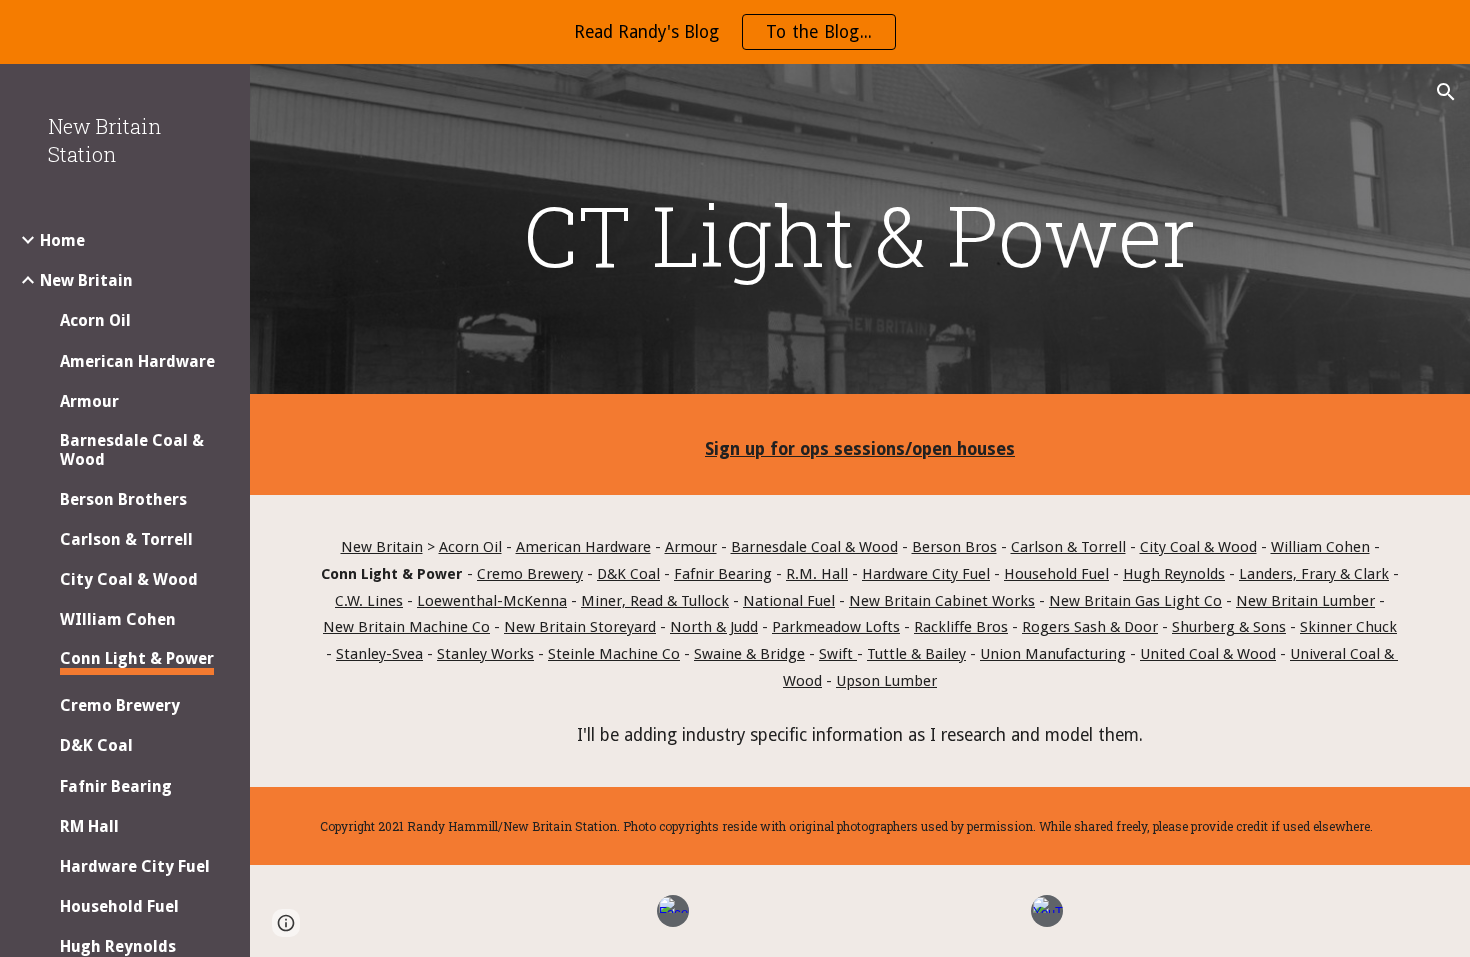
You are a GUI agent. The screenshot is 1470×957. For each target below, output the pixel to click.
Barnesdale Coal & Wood (814, 547)
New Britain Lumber (1305, 601)
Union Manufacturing (1053, 654)
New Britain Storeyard (580, 627)
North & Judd (714, 627)
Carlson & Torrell (1068, 547)
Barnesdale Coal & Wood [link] (132, 450)
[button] (1446, 92)
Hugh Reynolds (1174, 574)
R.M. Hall (817, 574)
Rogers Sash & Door (1090, 627)
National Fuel (789, 601)
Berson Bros (954, 547)
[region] (735, 32)
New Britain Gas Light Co (1135, 601)
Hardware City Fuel (926, 574)
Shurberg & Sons (1229, 627)
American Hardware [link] (137, 361)
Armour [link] (89, 401)
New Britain (382, 547)
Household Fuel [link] (119, 906)
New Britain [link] (86, 280)
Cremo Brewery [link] (120, 705)
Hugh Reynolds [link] (118, 946)
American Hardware (583, 547)
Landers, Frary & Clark (1314, 574)
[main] (859, 234)
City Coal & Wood (1198, 547)
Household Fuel (1056, 574)
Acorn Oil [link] (95, 320)
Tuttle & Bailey (916, 654)
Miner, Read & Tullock (655, 601)
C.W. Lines (369, 601)
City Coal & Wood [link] (129, 579)
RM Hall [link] (89, 826)
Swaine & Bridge (749, 654)
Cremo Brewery (530, 574)
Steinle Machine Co (614, 654)
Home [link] (62, 240)
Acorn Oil (470, 547)
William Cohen (1320, 547)
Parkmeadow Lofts (836, 627)
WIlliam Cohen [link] (118, 619)
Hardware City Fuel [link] (135, 866)
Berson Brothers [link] (123, 499)
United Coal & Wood (1208, 654)
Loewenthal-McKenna (492, 601)
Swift (838, 654)
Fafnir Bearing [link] (116, 786)
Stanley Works (485, 654)
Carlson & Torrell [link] (126, 539)
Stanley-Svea (379, 654)
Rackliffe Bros (961, 627)
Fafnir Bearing (723, 574)
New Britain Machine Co (406, 627)
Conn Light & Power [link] (137, 658)
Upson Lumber (886, 681)
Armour (691, 547)
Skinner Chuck (1348, 627)
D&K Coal (628, 574)
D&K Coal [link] (96, 745)
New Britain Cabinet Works (942, 601)
